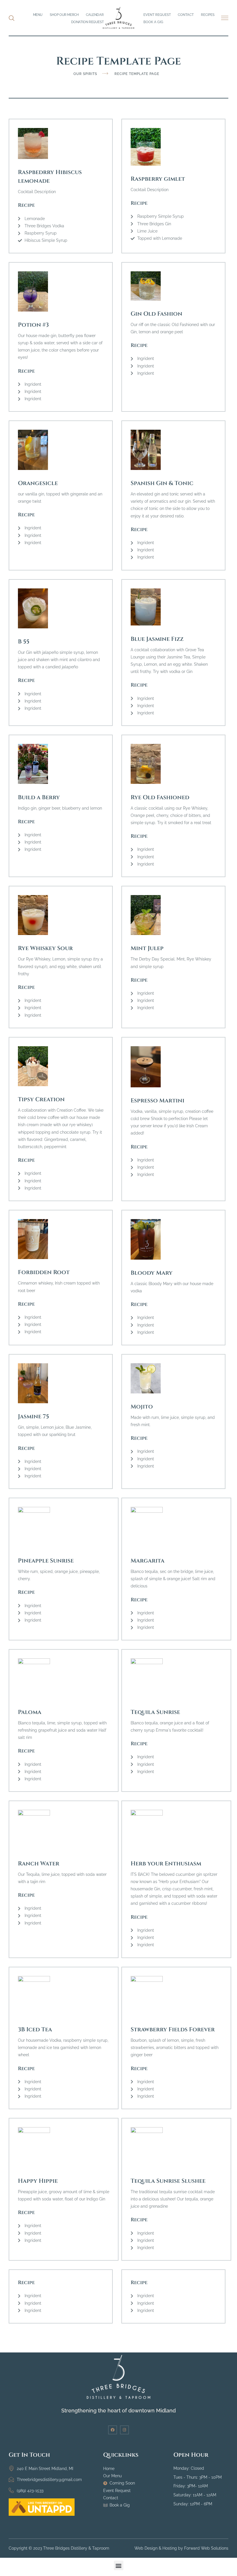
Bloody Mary (152, 1273)
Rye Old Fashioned (160, 797)
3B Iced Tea (35, 2029)
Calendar (95, 15)
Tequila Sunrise (155, 1712)
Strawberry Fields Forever (173, 2029)
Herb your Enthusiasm (166, 1864)
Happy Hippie (38, 2181)
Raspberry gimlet (158, 179)
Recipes (208, 15)
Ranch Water (39, 1864)
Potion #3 (33, 325)
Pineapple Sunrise (46, 1561)
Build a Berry (39, 797)
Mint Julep (147, 948)
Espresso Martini (158, 1101)
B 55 (24, 642)
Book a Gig (153, 22)
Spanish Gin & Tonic (162, 483)
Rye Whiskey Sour (45, 948)
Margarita (148, 1561)
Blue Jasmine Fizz (157, 639)
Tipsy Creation (41, 1099)
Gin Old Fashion (157, 314)
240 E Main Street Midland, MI (45, 2469)
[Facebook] (113, 2430)
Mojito (142, 1407)
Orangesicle (38, 483)
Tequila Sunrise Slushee (168, 2181)
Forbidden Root (44, 1272)
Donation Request (87, 22)
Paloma (30, 1712)
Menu (38, 15)
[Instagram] (124, 2430)
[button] (225, 18)
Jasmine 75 (34, 1416)
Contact (186, 15)
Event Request (157, 15)
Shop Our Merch (64, 15)
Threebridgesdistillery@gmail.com (49, 2480)
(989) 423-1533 (30, 2491)
